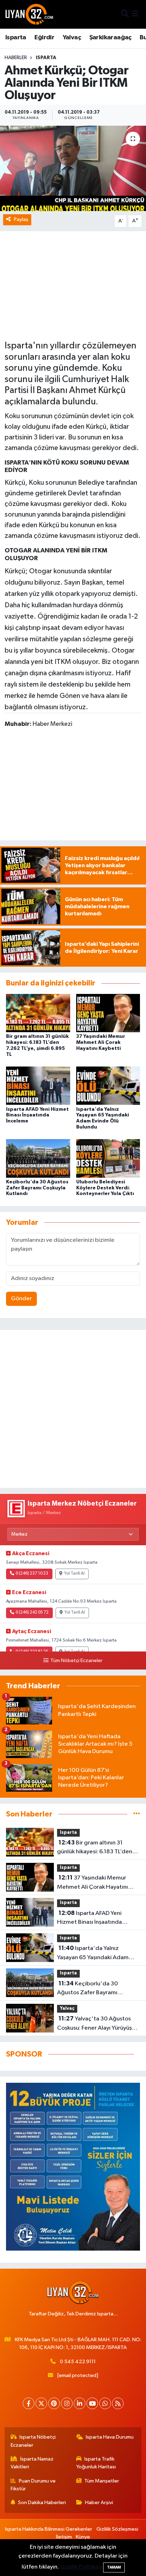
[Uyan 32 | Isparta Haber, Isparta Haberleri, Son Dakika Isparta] (29, 14)
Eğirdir (44, 38)
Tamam (114, 2567)
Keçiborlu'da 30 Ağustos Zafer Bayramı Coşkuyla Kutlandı (37, 1188)
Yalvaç (72, 38)
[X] (41, 2403)
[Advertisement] (73, 1409)
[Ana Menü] (135, 14)
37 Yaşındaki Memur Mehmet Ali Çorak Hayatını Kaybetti (101, 1042)
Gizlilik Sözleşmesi (117, 2529)
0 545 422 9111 (78, 2362)
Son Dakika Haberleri (42, 2503)
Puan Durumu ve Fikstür (33, 2485)
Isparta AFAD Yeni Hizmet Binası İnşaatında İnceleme (37, 1115)
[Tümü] (137, 1814)
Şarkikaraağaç (110, 38)
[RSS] (118, 2403)
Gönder (21, 1299)
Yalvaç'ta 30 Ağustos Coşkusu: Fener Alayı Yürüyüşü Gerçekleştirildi (96, 2024)
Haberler (16, 58)
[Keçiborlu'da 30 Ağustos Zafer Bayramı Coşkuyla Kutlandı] (38, 1158)
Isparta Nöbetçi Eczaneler (33, 2441)
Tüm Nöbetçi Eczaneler (76, 1661)
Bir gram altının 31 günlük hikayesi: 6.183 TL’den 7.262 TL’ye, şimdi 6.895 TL (95, 1848)
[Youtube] (92, 2403)
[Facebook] (29, 2403)
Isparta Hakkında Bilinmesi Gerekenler (49, 2529)
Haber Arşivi (99, 2503)
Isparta (16, 38)
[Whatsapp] (105, 2403)
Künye (83, 2537)
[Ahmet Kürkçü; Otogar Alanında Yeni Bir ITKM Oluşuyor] (73, 168)
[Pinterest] (54, 2403)
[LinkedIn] (80, 2403)
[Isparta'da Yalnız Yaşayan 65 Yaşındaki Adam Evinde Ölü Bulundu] (108, 1085)
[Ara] (125, 14)
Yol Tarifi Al (74, 1574)
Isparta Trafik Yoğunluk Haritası (96, 2463)
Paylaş (21, 219)
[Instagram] (67, 2403)
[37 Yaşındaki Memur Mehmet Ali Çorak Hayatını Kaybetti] (108, 1013)
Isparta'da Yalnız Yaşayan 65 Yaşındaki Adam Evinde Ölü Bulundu (93, 1954)
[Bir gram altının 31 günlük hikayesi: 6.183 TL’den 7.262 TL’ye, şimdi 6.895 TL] (38, 1013)
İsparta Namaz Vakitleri (32, 2463)
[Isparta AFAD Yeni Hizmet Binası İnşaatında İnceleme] (38, 1085)
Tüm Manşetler (102, 2481)
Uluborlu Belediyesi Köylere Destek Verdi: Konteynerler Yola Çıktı (105, 1188)
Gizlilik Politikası (81, 2567)
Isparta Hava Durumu (110, 2437)
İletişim (64, 2537)
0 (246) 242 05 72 (32, 1613)
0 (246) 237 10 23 (32, 1574)
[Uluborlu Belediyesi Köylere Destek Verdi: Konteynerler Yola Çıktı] (108, 1158)
